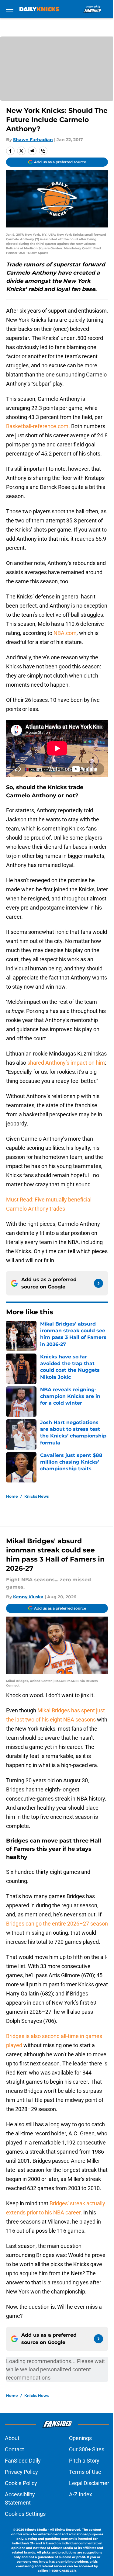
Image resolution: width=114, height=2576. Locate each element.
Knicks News (36, 1496)
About (12, 2438)
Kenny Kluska (28, 1597)
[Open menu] (10, 9)
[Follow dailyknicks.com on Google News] (98, 1283)
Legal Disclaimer (89, 2483)
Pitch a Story (84, 2461)
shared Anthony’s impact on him (66, 1063)
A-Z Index (81, 2494)
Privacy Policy (21, 2472)
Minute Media (36, 2530)
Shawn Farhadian (33, 140)
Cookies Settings (25, 2514)
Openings (80, 2438)
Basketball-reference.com (37, 426)
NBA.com (65, 633)
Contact (14, 2449)
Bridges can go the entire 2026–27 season (57, 1924)
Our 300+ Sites (87, 2449)
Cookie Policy (21, 2483)
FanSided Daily (23, 2461)
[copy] (43, 151)
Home (12, 1496)
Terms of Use (85, 2472)
